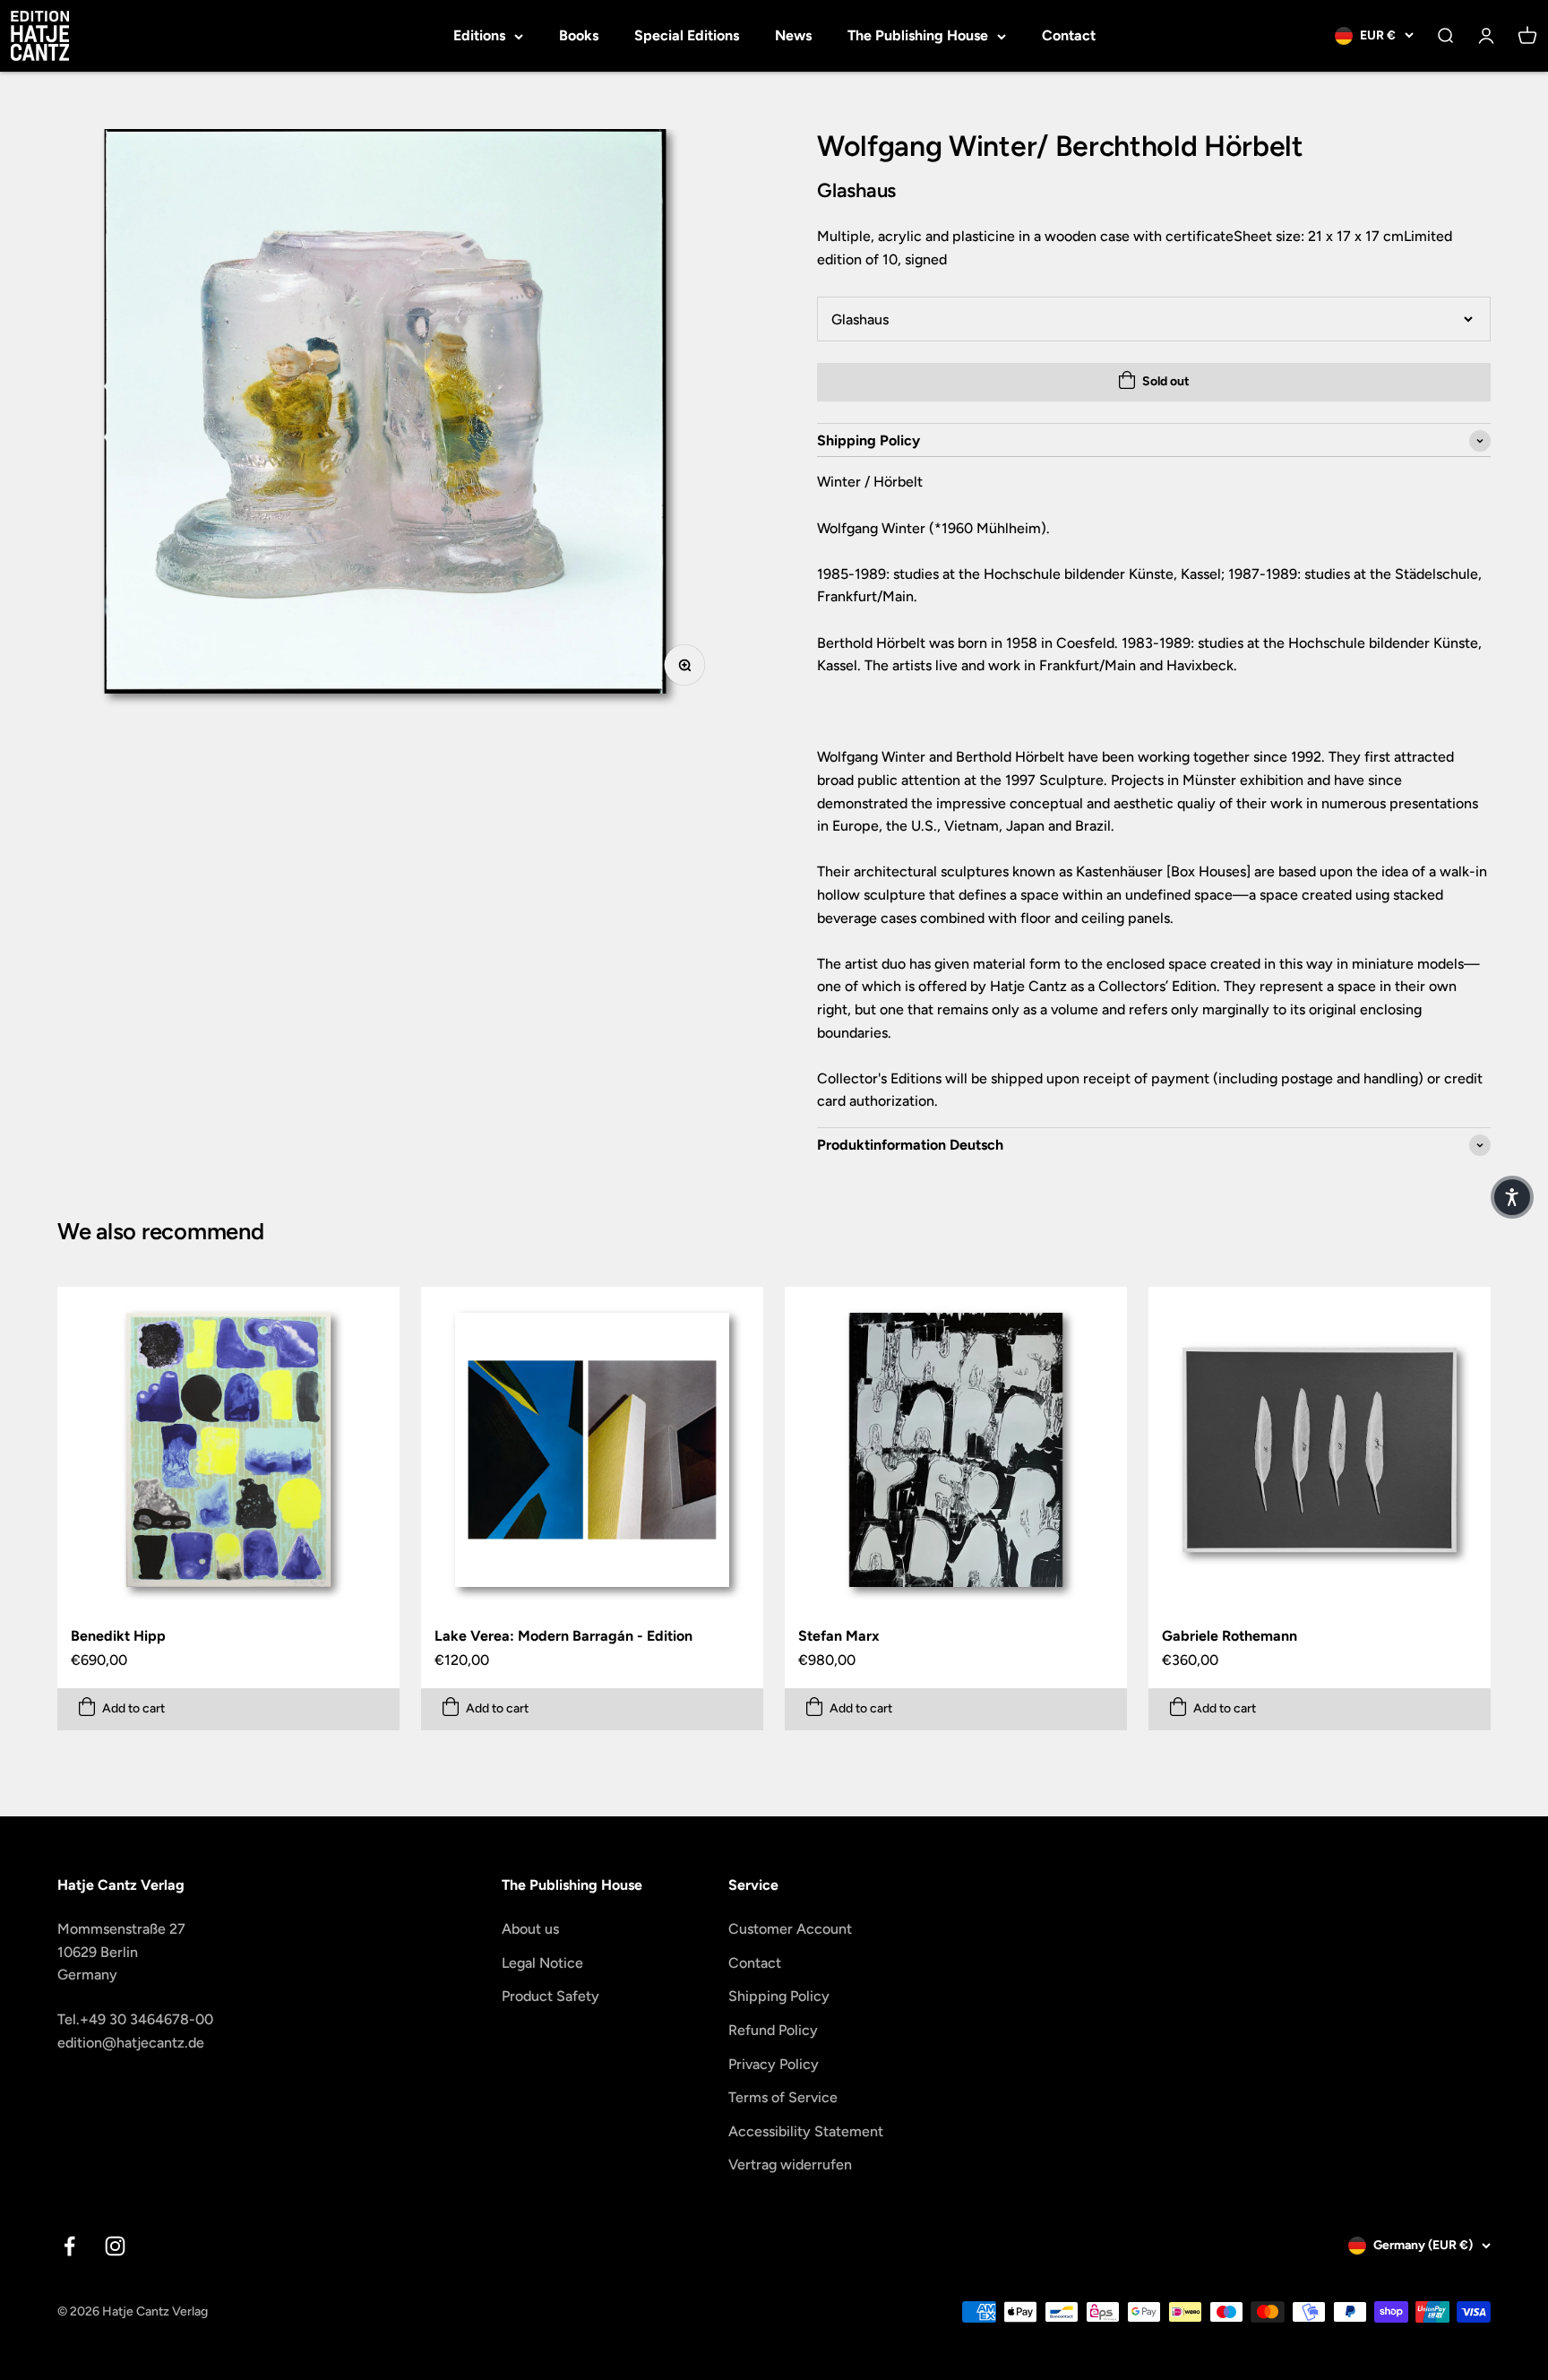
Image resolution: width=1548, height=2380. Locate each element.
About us (530, 1929)
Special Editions (687, 35)
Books (579, 35)
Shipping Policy (779, 1996)
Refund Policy (773, 2030)
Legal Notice (542, 1963)
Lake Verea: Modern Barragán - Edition (563, 1636)
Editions (479, 35)
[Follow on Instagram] (115, 2246)
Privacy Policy (774, 2064)
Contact (1069, 35)
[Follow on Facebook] (69, 2246)
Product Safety (550, 1996)
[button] (1512, 1197)
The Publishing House (918, 35)
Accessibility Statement (806, 2131)
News (793, 35)
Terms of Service (783, 2097)
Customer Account (790, 1929)
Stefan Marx (839, 1636)
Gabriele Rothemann (1230, 1636)
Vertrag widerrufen (790, 2164)
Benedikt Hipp (118, 1636)
